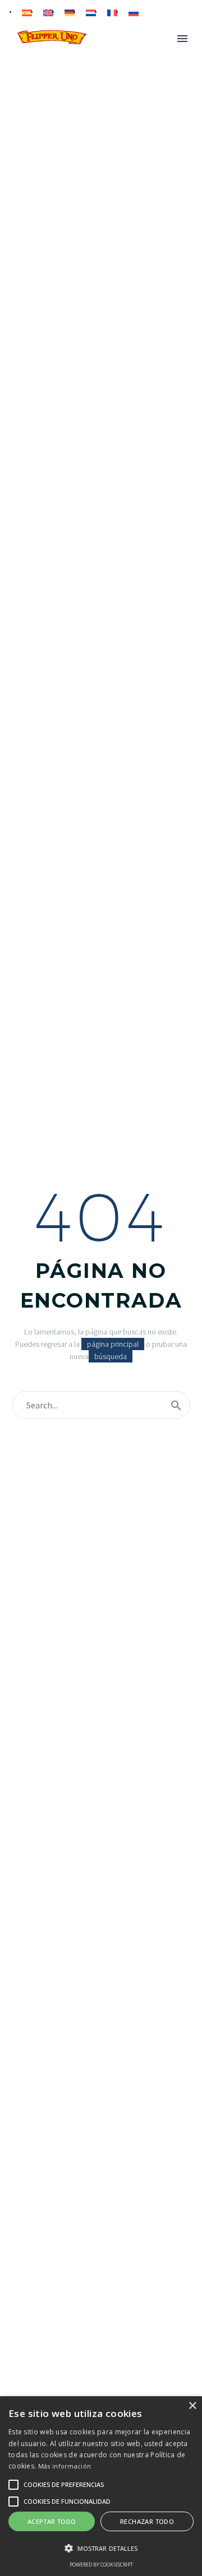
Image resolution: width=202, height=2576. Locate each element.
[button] (101, 2548)
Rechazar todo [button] (147, 2521)
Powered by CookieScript (101, 2565)
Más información (65, 2466)
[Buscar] (176, 1405)
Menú (182, 39)
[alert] (101, 2486)
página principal (113, 1344)
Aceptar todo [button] (52, 2521)
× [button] (192, 2406)
